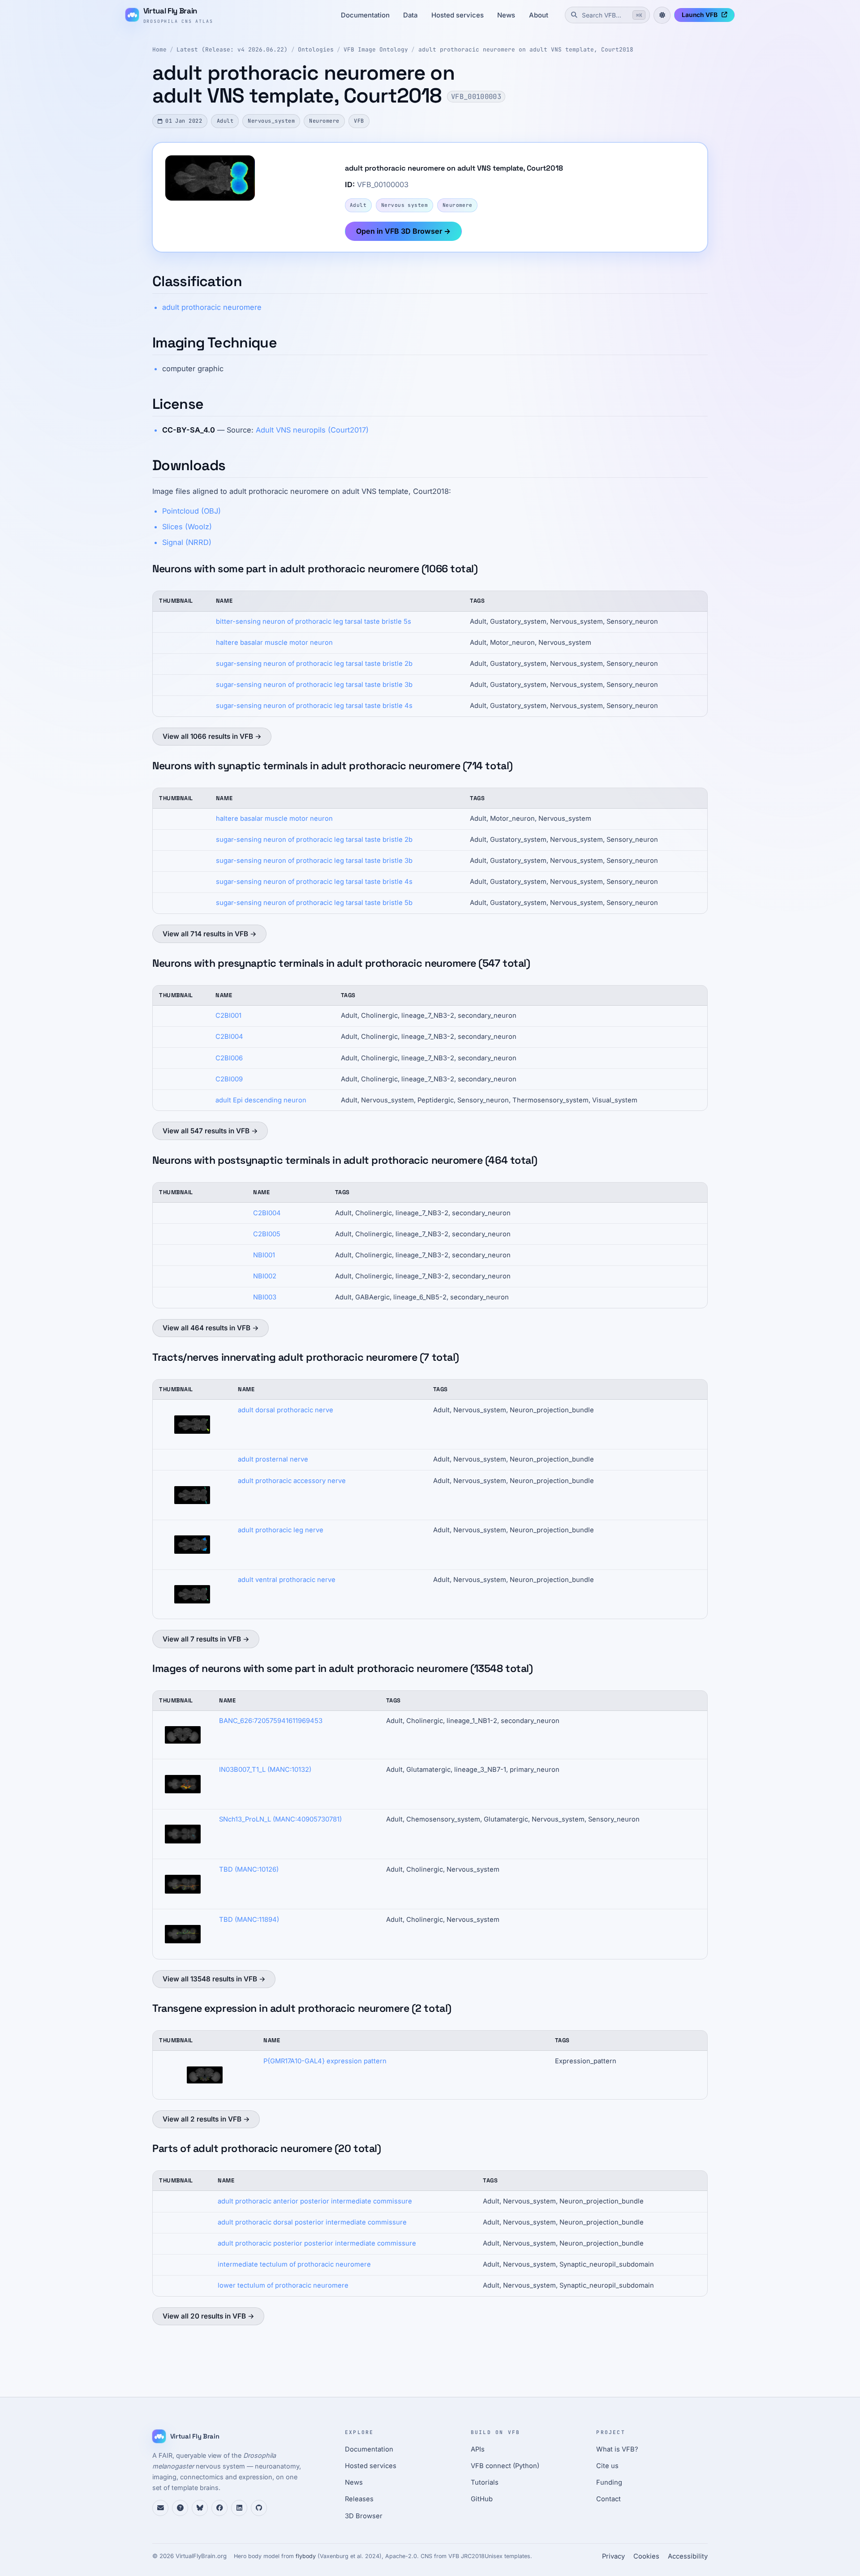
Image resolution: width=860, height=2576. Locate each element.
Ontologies (316, 49)
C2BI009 (229, 1079)
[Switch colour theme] (662, 15)
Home (159, 49)
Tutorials (485, 2482)
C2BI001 (228, 1016)
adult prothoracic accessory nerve (292, 1481)
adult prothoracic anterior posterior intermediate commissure (315, 2201)
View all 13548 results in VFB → (214, 1979)
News (506, 15)
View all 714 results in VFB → (210, 934)
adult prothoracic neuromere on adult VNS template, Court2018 (526, 49)
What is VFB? (617, 2449)
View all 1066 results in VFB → (212, 736)
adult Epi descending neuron (261, 1100)
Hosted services (458, 15)
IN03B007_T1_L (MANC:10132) (265, 1770)
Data (410, 15)
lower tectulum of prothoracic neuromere (283, 2285)
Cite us (607, 2466)
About (539, 15)
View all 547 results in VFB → (210, 1131)
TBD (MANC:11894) (249, 1920)
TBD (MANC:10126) (249, 1869)
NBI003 (265, 1297)
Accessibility (688, 2556)
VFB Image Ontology (376, 49)
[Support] (160, 2508)
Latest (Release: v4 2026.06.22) (232, 49)
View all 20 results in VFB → (209, 2316)
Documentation (365, 15)
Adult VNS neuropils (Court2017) (312, 430)
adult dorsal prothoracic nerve (286, 1410)
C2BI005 (267, 1234)
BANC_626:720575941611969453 (271, 1721)
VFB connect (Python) (505, 2466)
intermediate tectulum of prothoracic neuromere (294, 2264)
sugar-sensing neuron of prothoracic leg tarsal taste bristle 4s (314, 706)
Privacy (613, 2556)
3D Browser (364, 2516)
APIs (478, 2449)
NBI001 (264, 1255)
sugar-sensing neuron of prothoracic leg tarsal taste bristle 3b (314, 685)
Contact (608, 2499)
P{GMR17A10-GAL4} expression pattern (325, 2061)
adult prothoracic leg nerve (281, 1530)
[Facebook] (219, 2508)
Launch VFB (700, 15)
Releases (359, 2499)
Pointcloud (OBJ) (191, 511)
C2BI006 (229, 1058)
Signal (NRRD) (187, 542)
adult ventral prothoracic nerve (287, 1580)
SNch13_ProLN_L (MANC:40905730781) (280, 1819)
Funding (609, 2482)
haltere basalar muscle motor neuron (274, 643)
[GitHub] (259, 2508)
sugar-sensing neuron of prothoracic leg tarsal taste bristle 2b (314, 664)
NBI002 (265, 1276)
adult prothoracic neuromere (212, 307)
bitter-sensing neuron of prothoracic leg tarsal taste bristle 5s (314, 621)
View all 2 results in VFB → (206, 2119)
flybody (306, 2556)
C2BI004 (229, 1037)
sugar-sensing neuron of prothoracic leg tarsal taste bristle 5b (314, 903)
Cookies (646, 2556)
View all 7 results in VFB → (206, 1639)
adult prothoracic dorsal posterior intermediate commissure (312, 2222)
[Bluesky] (200, 2508)
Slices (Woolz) (187, 527)
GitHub (482, 2499)
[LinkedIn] (239, 2508)
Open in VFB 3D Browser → (403, 231)
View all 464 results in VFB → (211, 1328)
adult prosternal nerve (273, 1459)
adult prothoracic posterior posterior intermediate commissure (317, 2243)
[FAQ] (180, 2508)
